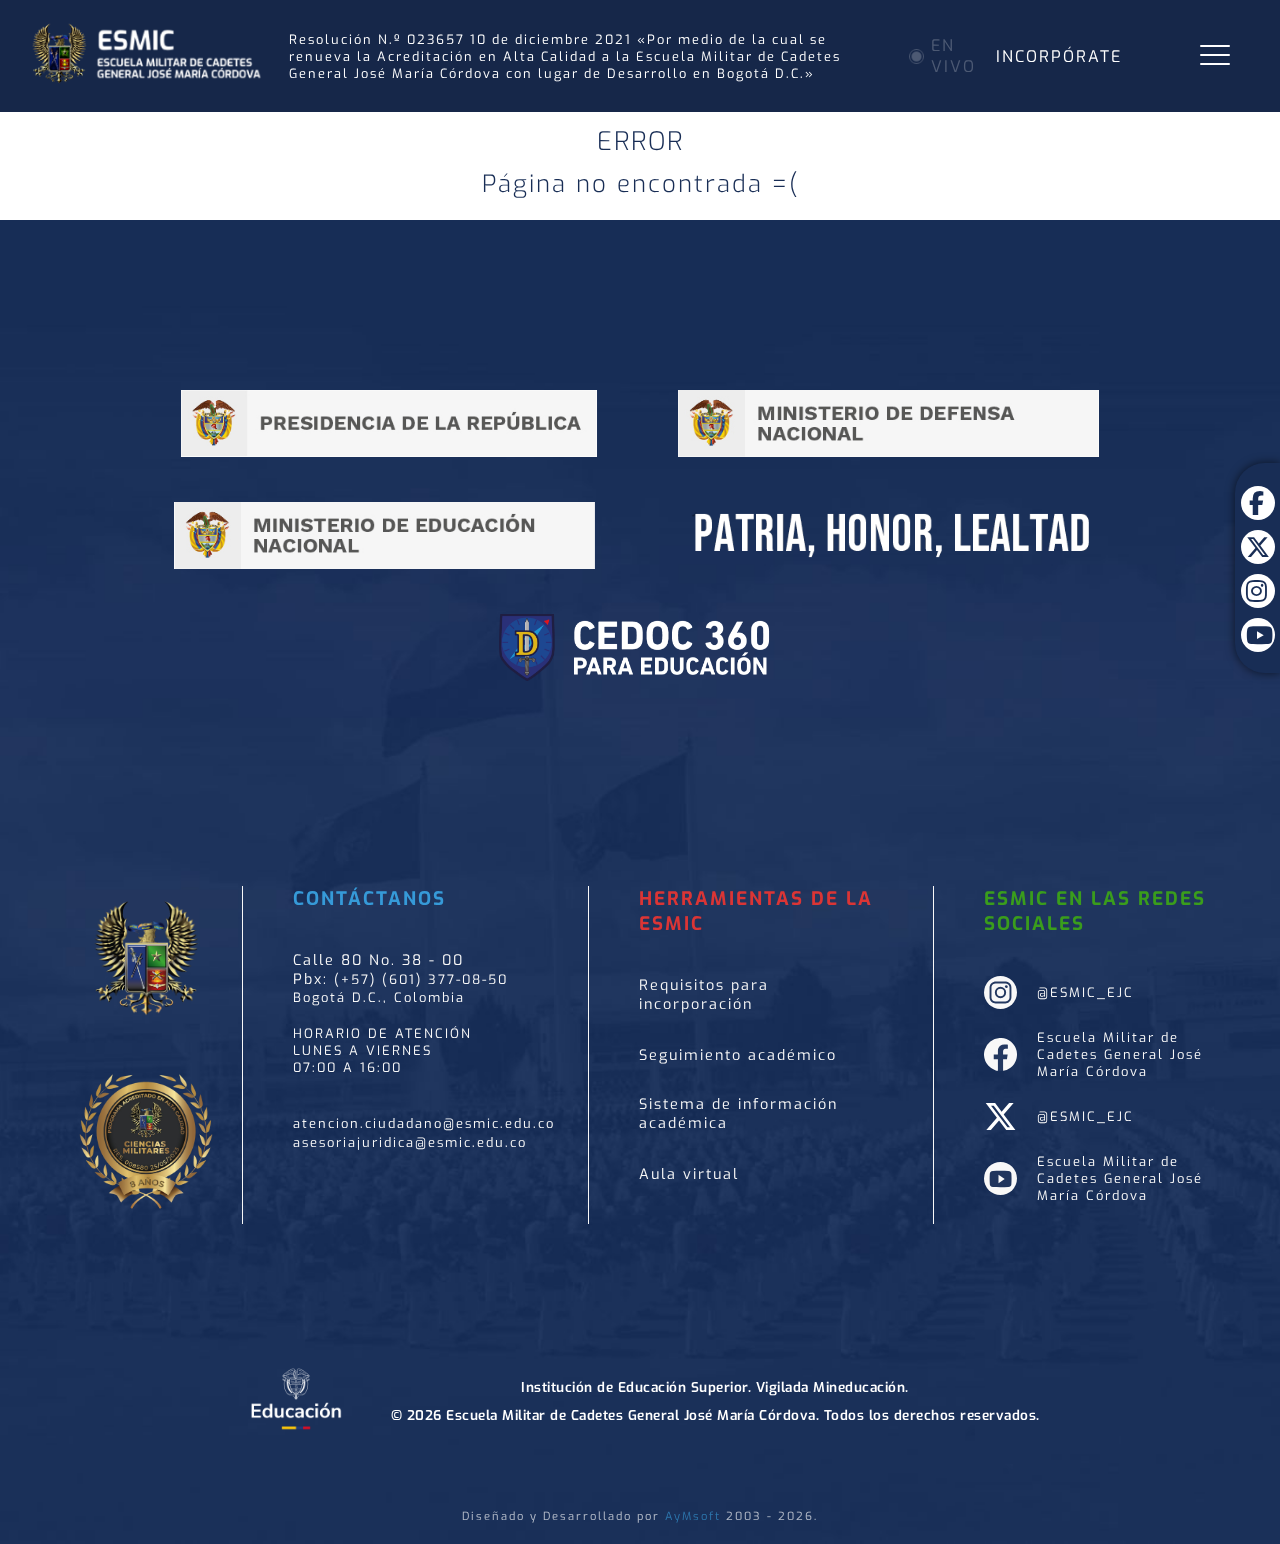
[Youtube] (1257, 620)
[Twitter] (1257, 532)
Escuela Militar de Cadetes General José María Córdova (1120, 1054)
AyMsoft (693, 1516)
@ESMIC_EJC (1085, 992)
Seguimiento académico (738, 1055)
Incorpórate (1059, 56)
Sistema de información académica (738, 1114)
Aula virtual (689, 1174)
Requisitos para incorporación (704, 995)
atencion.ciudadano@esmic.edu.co (424, 1123)
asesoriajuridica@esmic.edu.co (410, 1142)
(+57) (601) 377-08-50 (421, 979)
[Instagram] (1257, 576)
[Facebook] (1257, 488)
